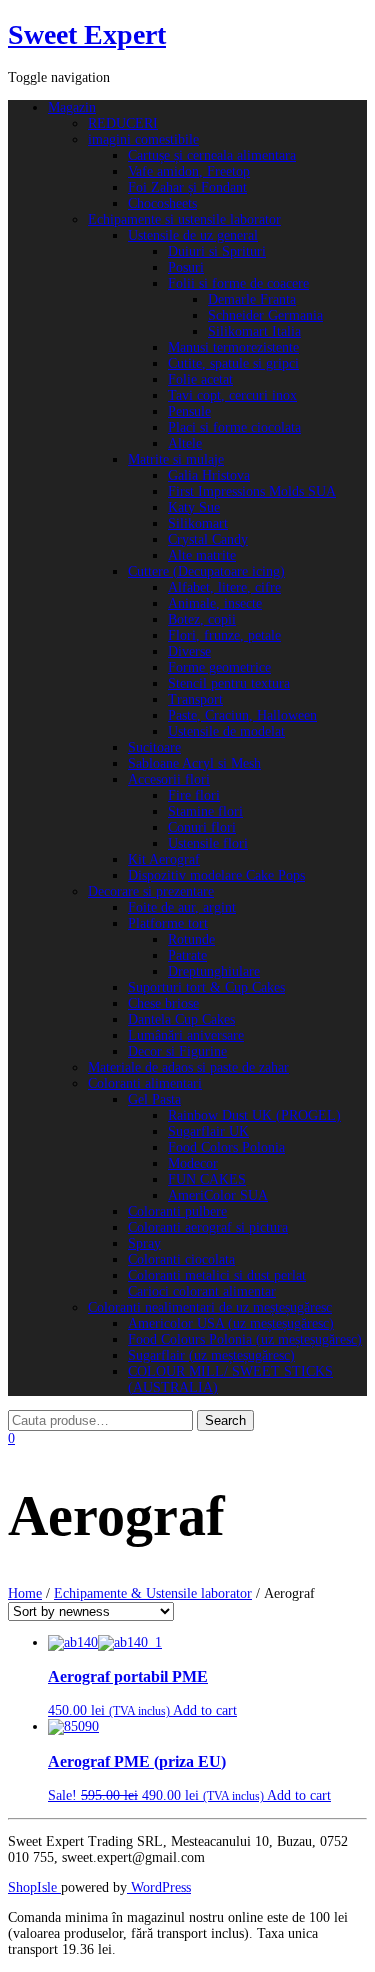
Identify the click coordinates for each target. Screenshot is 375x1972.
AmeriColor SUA (218, 1195)
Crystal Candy (208, 539)
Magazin (72, 107)
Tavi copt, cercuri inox (232, 395)
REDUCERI (123, 123)
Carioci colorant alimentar (202, 1291)
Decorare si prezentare (151, 891)
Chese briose (163, 1003)
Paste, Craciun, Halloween (242, 715)
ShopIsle (34, 1887)
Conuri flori (202, 827)
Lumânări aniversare (186, 1035)
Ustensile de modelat (226, 731)
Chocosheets (162, 203)
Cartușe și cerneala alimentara (212, 155)
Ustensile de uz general (193, 235)
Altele (185, 443)
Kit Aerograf (164, 859)
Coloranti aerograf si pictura (208, 1227)
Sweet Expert (87, 34)
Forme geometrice (219, 667)
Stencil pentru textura (229, 683)
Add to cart (205, 1710)
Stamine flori (205, 811)
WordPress (159, 1887)
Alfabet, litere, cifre (224, 587)
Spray (144, 1243)
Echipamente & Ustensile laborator (153, 1593)
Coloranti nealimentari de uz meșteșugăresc (210, 1307)
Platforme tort (168, 923)
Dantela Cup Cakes (181, 1019)
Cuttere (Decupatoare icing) (206, 571)
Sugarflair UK (208, 1131)
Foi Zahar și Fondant (187, 187)
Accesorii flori (169, 779)
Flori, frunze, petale (224, 635)
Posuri (186, 267)
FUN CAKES (207, 1179)
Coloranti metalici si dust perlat (217, 1275)
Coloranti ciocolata (181, 1259)
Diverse (189, 651)
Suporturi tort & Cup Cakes (206, 987)
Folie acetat (200, 379)
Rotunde (191, 939)
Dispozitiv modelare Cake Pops (216, 875)
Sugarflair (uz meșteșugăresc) (211, 1355)
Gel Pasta (154, 1099)
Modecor (193, 1163)
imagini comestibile (143, 139)
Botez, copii (202, 619)
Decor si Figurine (177, 1051)
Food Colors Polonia (226, 1147)
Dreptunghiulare (214, 971)
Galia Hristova (209, 475)
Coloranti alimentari (145, 1083)
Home (25, 1593)
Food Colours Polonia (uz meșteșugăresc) (245, 1339)
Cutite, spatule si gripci (233, 363)
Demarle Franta (252, 299)
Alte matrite (202, 555)
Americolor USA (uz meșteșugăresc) (231, 1323)
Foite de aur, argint (182, 907)
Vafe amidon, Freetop (189, 171)
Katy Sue (194, 507)
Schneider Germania (265, 315)
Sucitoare (154, 747)
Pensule (189, 411)
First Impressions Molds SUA (252, 491)
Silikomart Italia (254, 331)
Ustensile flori (208, 843)
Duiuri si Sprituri (217, 251)
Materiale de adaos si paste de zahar (188, 1067)
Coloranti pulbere (177, 1211)
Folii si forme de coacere (238, 283)
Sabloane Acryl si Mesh (194, 763)
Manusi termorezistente (233, 347)
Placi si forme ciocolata (234, 427)
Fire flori (194, 795)
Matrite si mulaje (176, 459)
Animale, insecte (215, 603)
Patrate (187, 955)
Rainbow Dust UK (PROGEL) (254, 1115)
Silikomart (198, 523)
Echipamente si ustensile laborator (184, 219)
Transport (195, 699)
